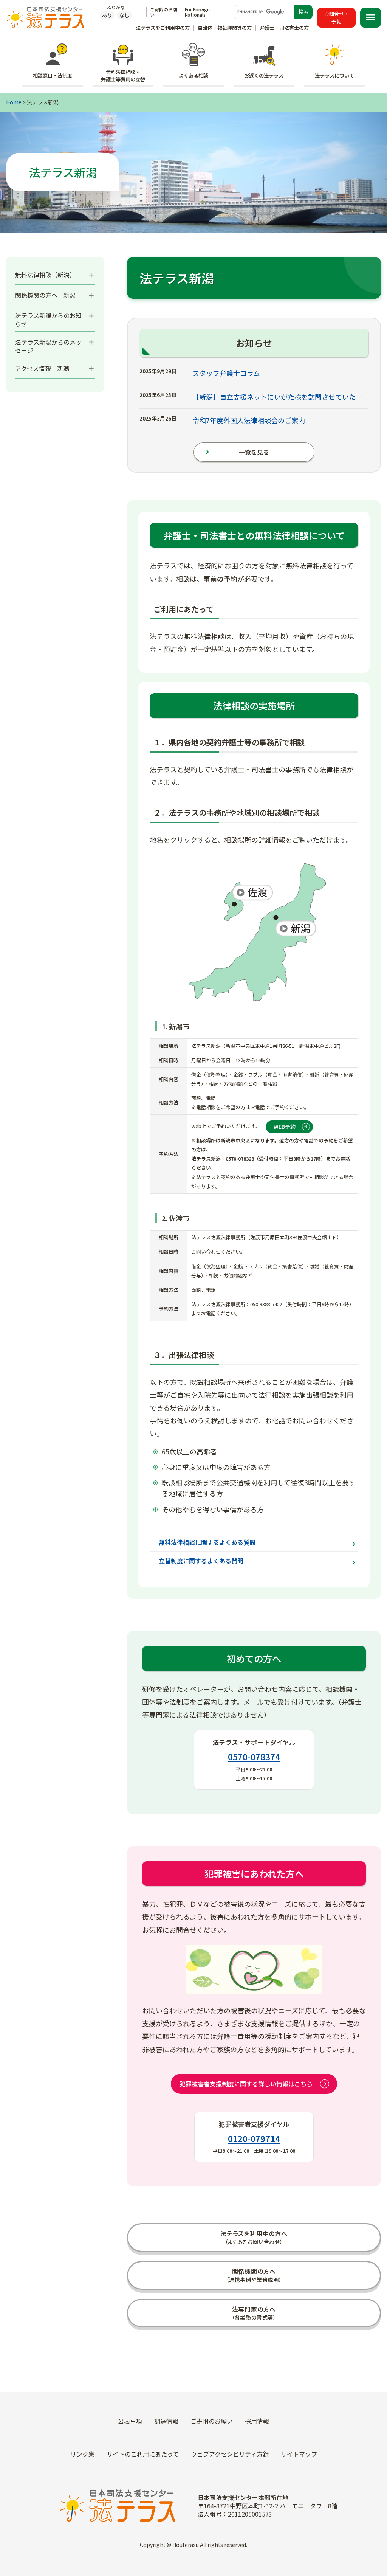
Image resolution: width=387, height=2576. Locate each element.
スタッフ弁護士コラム (226, 373)
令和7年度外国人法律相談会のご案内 (249, 420)
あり (107, 15)
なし (124, 15)
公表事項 (130, 2421)
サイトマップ (299, 2454)
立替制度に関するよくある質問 (201, 1561)
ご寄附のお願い (164, 12)
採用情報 (257, 2421)
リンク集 (82, 2454)
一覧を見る (236, 452)
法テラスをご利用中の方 (163, 28)
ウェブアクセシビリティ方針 (230, 2454)
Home (14, 102)
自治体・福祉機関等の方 (225, 28)
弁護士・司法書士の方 (284, 28)
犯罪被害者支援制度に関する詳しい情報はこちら (246, 2084)
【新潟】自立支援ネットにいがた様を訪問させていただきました (279, 397)
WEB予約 (285, 1127)
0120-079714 (254, 2138)
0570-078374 (254, 1757)
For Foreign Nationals (197, 12)
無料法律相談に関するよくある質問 (207, 1542)
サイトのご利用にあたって (143, 2454)
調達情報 (166, 2421)
